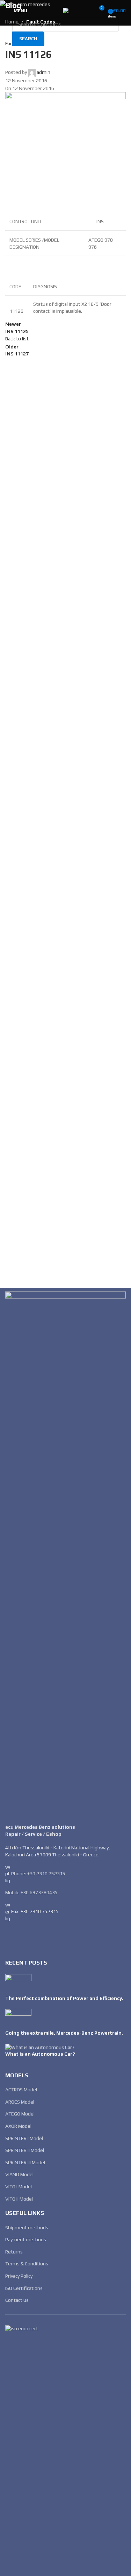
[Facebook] (14, 1938)
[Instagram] (32, 1938)
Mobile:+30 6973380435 (31, 1892)
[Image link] (65, 1554)
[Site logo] (66, 10)
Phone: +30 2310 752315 (38, 1873)
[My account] (86, 11)
